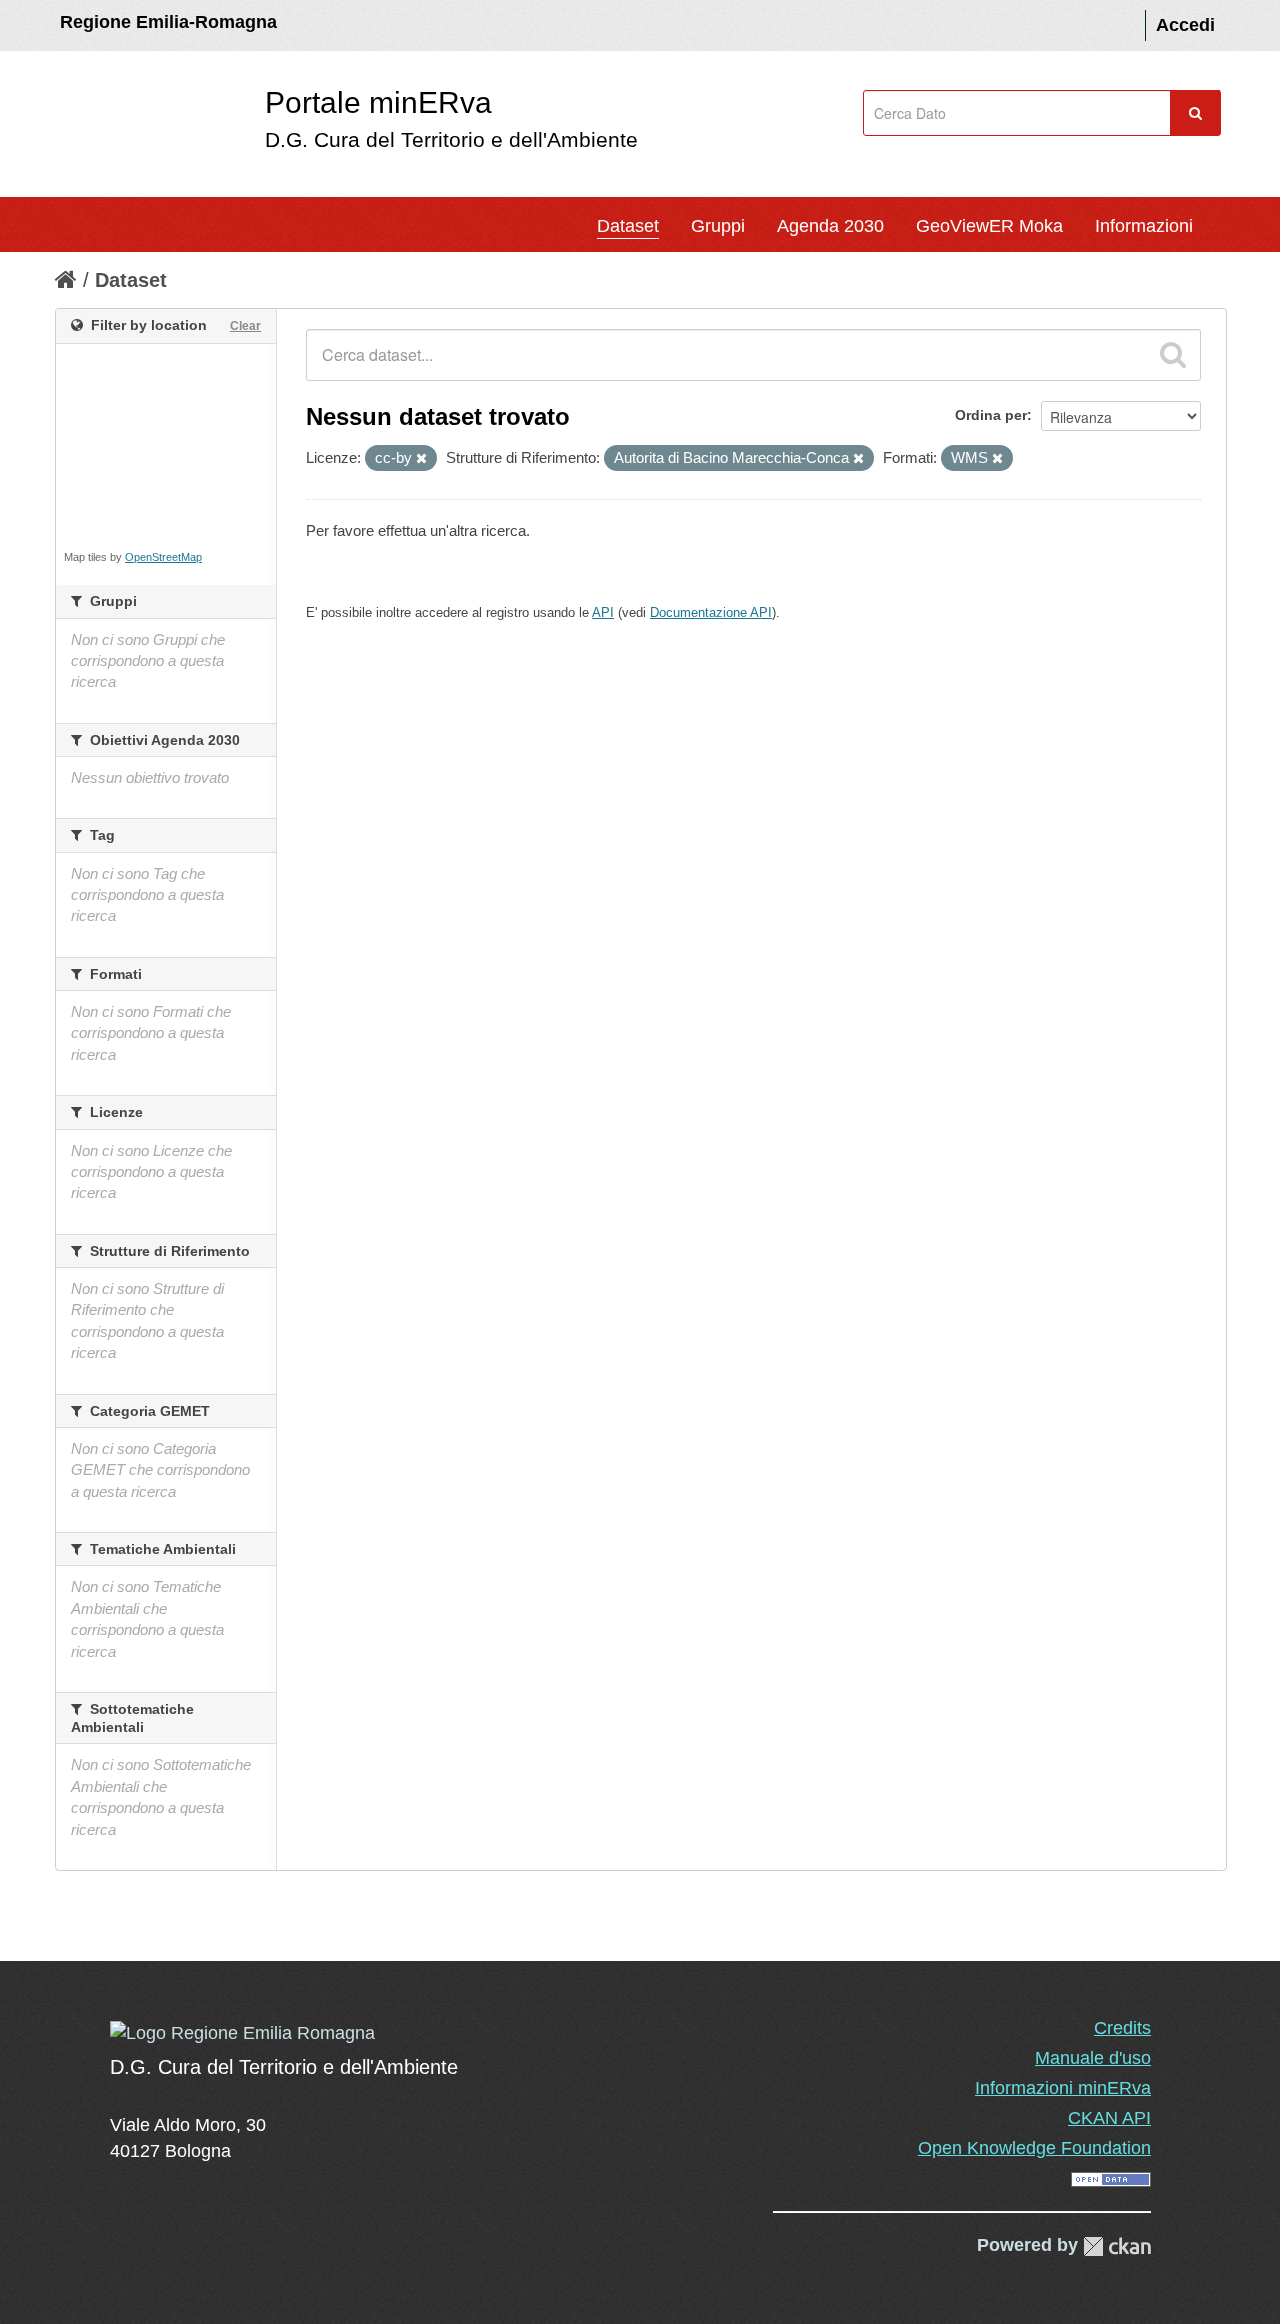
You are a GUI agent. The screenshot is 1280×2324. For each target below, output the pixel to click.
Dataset (628, 226)
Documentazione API (711, 612)
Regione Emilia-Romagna (168, 22)
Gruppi (718, 226)
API (603, 612)
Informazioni (1144, 226)
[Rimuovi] (421, 459)
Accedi (1185, 25)
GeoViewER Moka (989, 226)
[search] (1173, 355)
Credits (1122, 2028)
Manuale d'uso (1093, 2058)
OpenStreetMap (163, 557)
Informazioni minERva (1063, 2088)
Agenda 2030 (830, 226)
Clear (245, 326)
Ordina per (991, 415)
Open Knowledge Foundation (1034, 2148)
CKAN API (1109, 2118)
